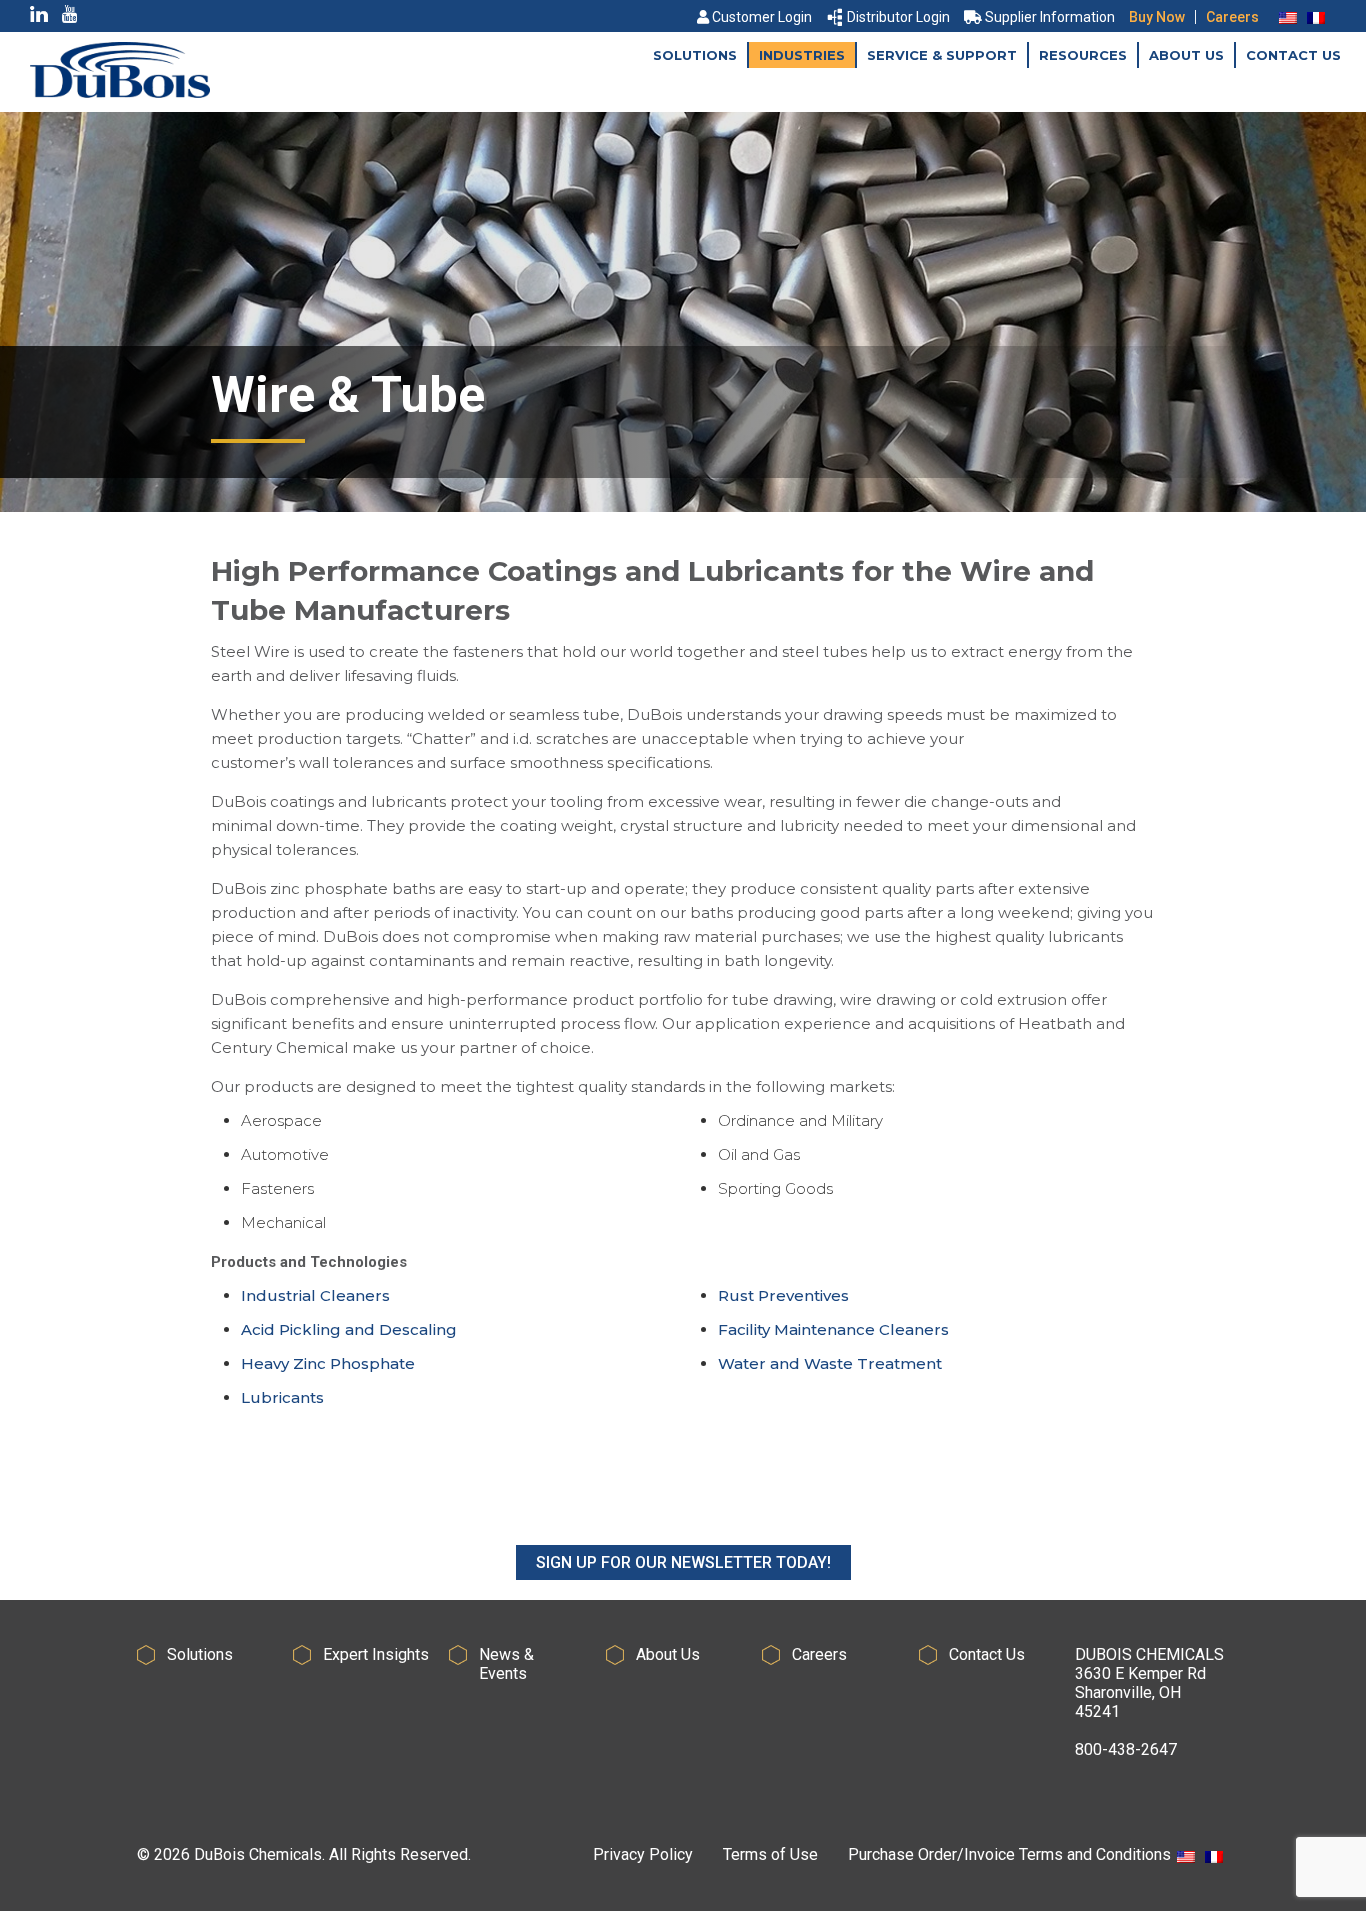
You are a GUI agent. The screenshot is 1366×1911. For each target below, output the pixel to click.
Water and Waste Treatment (830, 1363)
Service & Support (942, 55)
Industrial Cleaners (315, 1295)
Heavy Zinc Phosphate (328, 1363)
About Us (1186, 55)
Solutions (695, 55)
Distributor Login (898, 17)
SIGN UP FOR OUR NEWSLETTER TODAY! (683, 1562)
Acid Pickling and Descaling (349, 1329)
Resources (1083, 55)
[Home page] (120, 92)
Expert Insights (376, 1654)
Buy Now (1157, 17)
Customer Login (762, 17)
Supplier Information (1050, 17)
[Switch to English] (1288, 17)
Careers (1232, 17)
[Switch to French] (1316, 17)
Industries (802, 55)
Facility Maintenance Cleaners (833, 1329)
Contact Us (1293, 55)
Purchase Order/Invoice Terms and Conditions (1009, 1854)
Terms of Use (770, 1854)
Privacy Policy (643, 1854)
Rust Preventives (783, 1295)
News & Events (506, 1664)
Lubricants (282, 1397)
